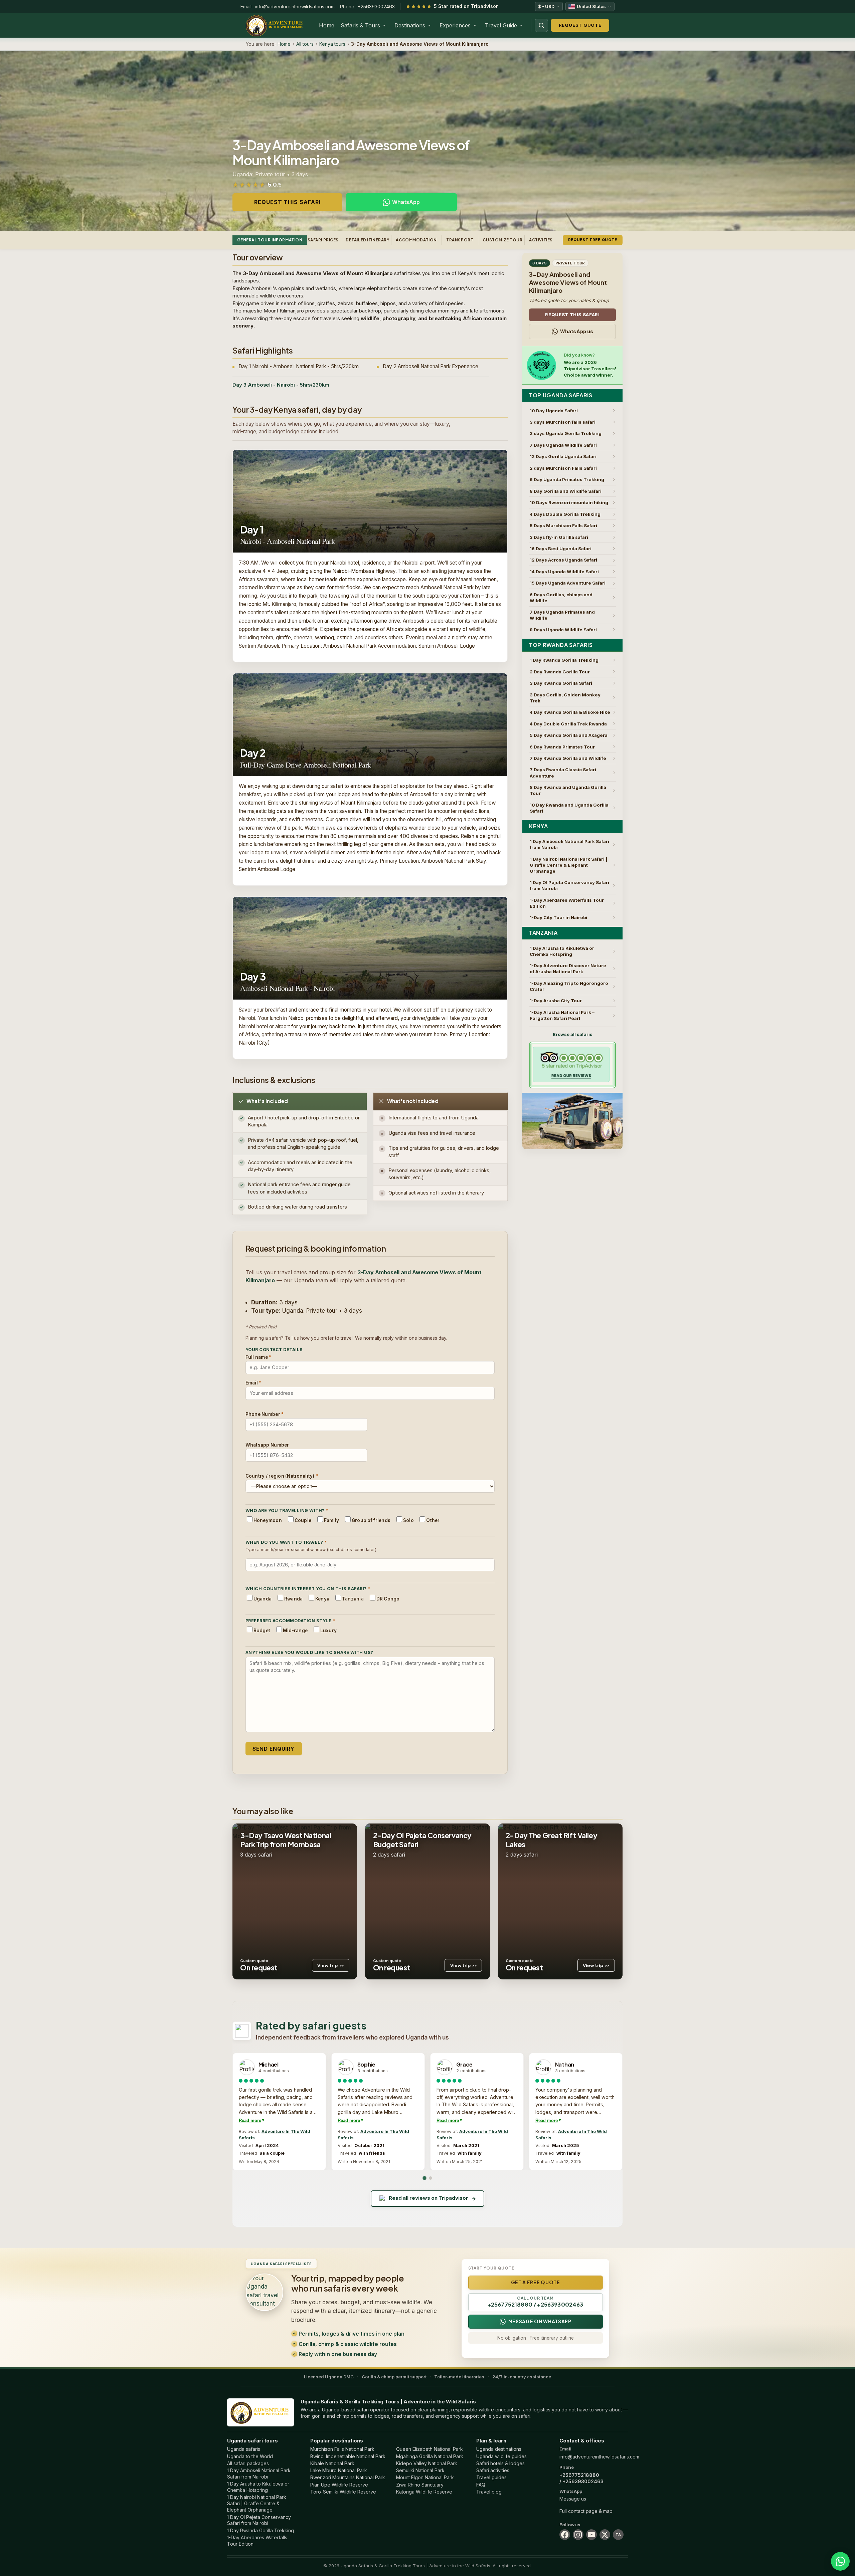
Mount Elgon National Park (425, 2477)
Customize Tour (502, 240)
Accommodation (416, 240)
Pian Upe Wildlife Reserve (339, 2485)
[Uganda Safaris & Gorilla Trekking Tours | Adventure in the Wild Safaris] (261, 2412)
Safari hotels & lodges (500, 2463)
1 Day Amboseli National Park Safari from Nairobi (259, 2474)
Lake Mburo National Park (339, 2470)
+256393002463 (376, 7)
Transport (460, 240)
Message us (573, 2499)
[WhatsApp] (840, 2561)
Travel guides (491, 2477)
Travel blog (489, 2492)
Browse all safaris (573, 1034)
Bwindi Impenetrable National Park (348, 2456)
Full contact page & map (586, 2511)
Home (327, 25)
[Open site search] (541, 25)
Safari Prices (323, 240)
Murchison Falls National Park (342, 2449)
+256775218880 (579, 2475)
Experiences (455, 25)
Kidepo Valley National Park (427, 2463)
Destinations (410, 25)
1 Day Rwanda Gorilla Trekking (261, 2530)
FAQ (481, 2485)
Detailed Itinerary (368, 240)
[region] (427, 2112)
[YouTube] (591, 2535)
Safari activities (493, 2470)
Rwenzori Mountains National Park (348, 2477)
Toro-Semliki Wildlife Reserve (343, 2492)
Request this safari (287, 202)
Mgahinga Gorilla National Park (430, 2456)
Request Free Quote (593, 240)
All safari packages (248, 2463)
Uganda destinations (499, 2449)
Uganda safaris (244, 2449)
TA (618, 2535)
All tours (305, 44)
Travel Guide (501, 25)
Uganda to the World (250, 2456)
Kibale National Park (332, 2463)
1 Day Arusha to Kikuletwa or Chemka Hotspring (258, 2487)
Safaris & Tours (360, 25)
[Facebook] (565, 2535)
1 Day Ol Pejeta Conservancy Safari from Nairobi (259, 2520)
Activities (541, 240)
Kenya (538, 826)
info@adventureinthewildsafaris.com (295, 7)
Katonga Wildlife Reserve (424, 2492)
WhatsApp (406, 202)
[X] (605, 2535)
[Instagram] (578, 2535)
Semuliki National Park (420, 2470)
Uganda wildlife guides (501, 2456)
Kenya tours (332, 44)
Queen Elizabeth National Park (430, 2449)
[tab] (424, 2178)
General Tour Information (270, 240)
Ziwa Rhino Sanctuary (420, 2485)
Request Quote (580, 25)
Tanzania (543, 933)
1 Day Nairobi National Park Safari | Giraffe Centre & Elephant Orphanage (257, 2503)
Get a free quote (536, 2282)
